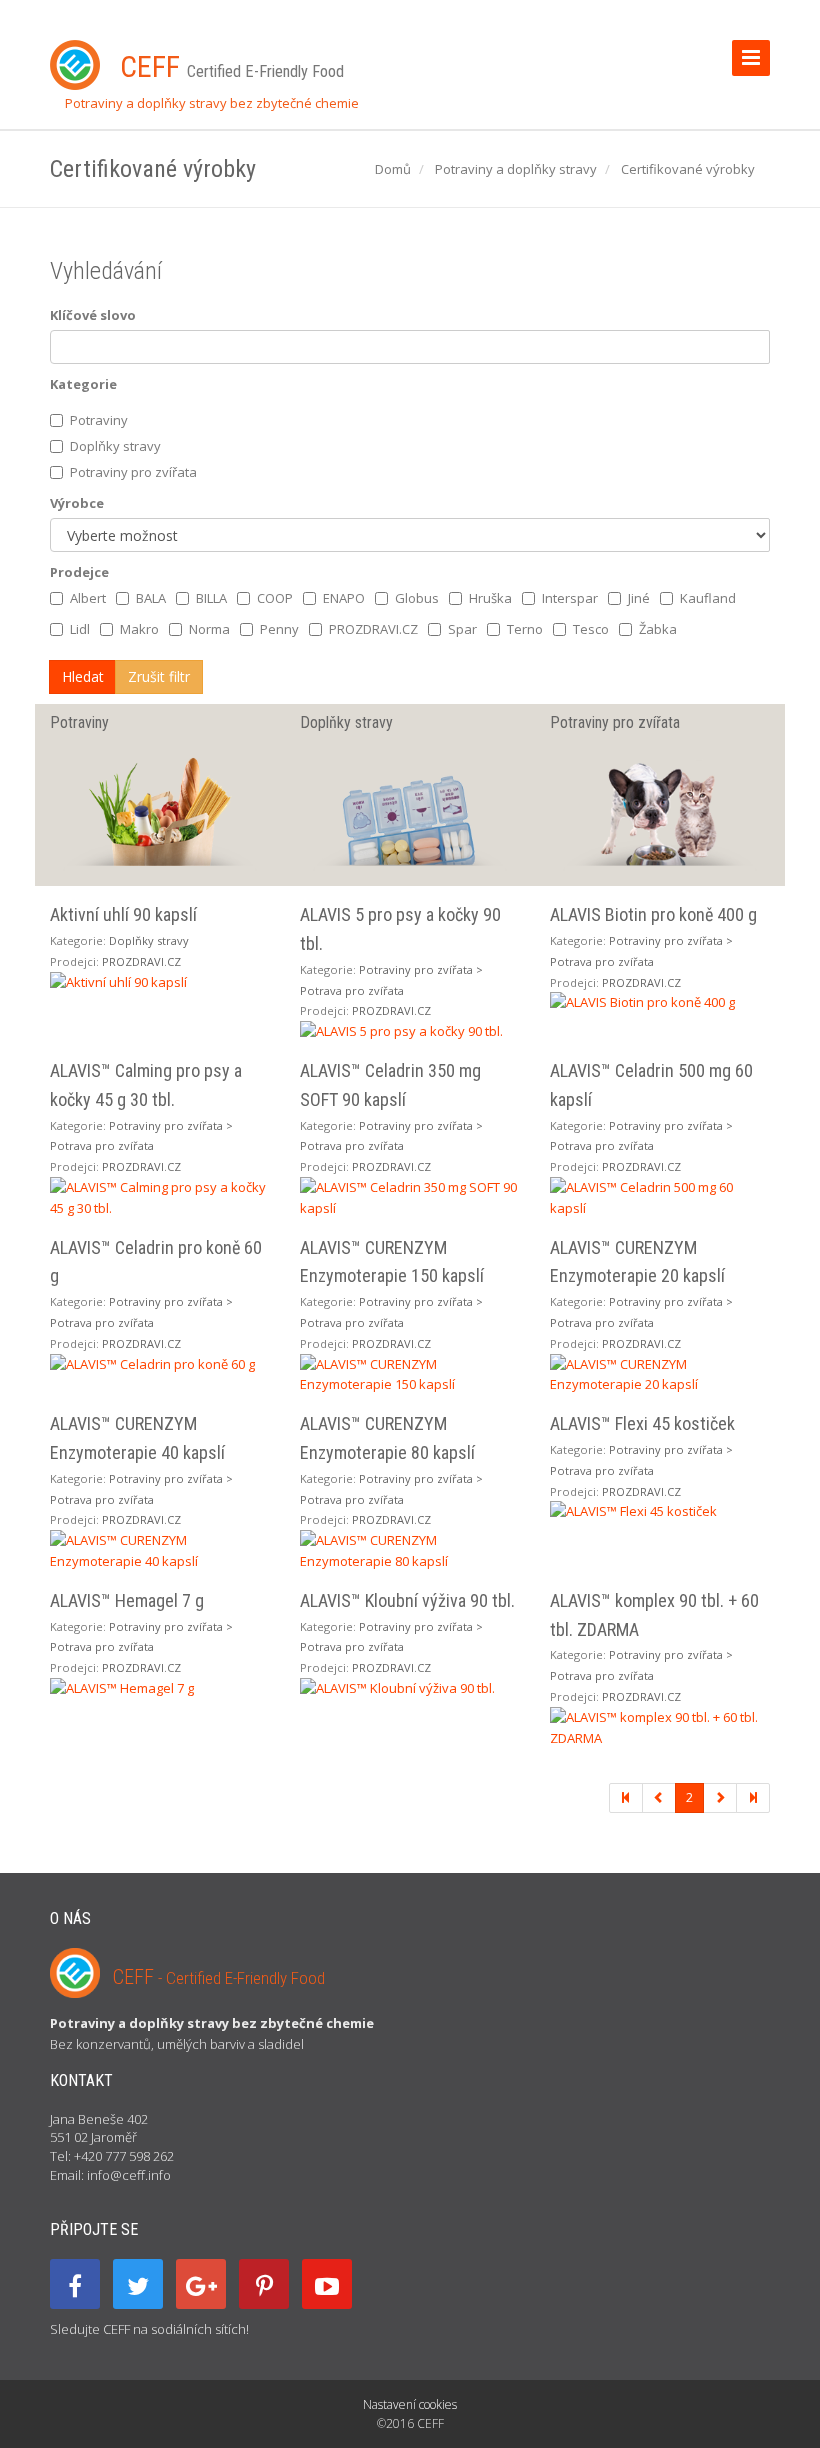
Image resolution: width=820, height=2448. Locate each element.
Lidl (80, 629)
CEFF (219, 1977)
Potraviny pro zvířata (133, 472)
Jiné (639, 598)
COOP (275, 598)
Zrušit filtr (159, 676)
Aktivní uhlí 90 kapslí (123, 914)
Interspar (570, 598)
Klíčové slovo (93, 315)
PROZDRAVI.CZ (373, 629)
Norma (209, 629)
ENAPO (344, 598)
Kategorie (83, 384)
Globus (417, 598)
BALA (151, 598)
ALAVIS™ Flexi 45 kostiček (642, 1423)
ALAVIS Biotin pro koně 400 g (653, 914)
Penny (279, 629)
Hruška (490, 598)
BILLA (211, 598)
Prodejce (79, 572)
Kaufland (708, 598)
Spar (462, 629)
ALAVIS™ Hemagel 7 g (127, 1600)
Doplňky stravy (115, 446)
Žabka (658, 629)
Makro (139, 629)
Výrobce (77, 503)
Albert (88, 598)
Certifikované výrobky (688, 169)
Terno (525, 629)
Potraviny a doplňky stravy (516, 169)
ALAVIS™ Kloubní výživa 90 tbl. (407, 1600)
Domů (393, 169)
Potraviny (99, 420)
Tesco (591, 629)
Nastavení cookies (410, 2404)
